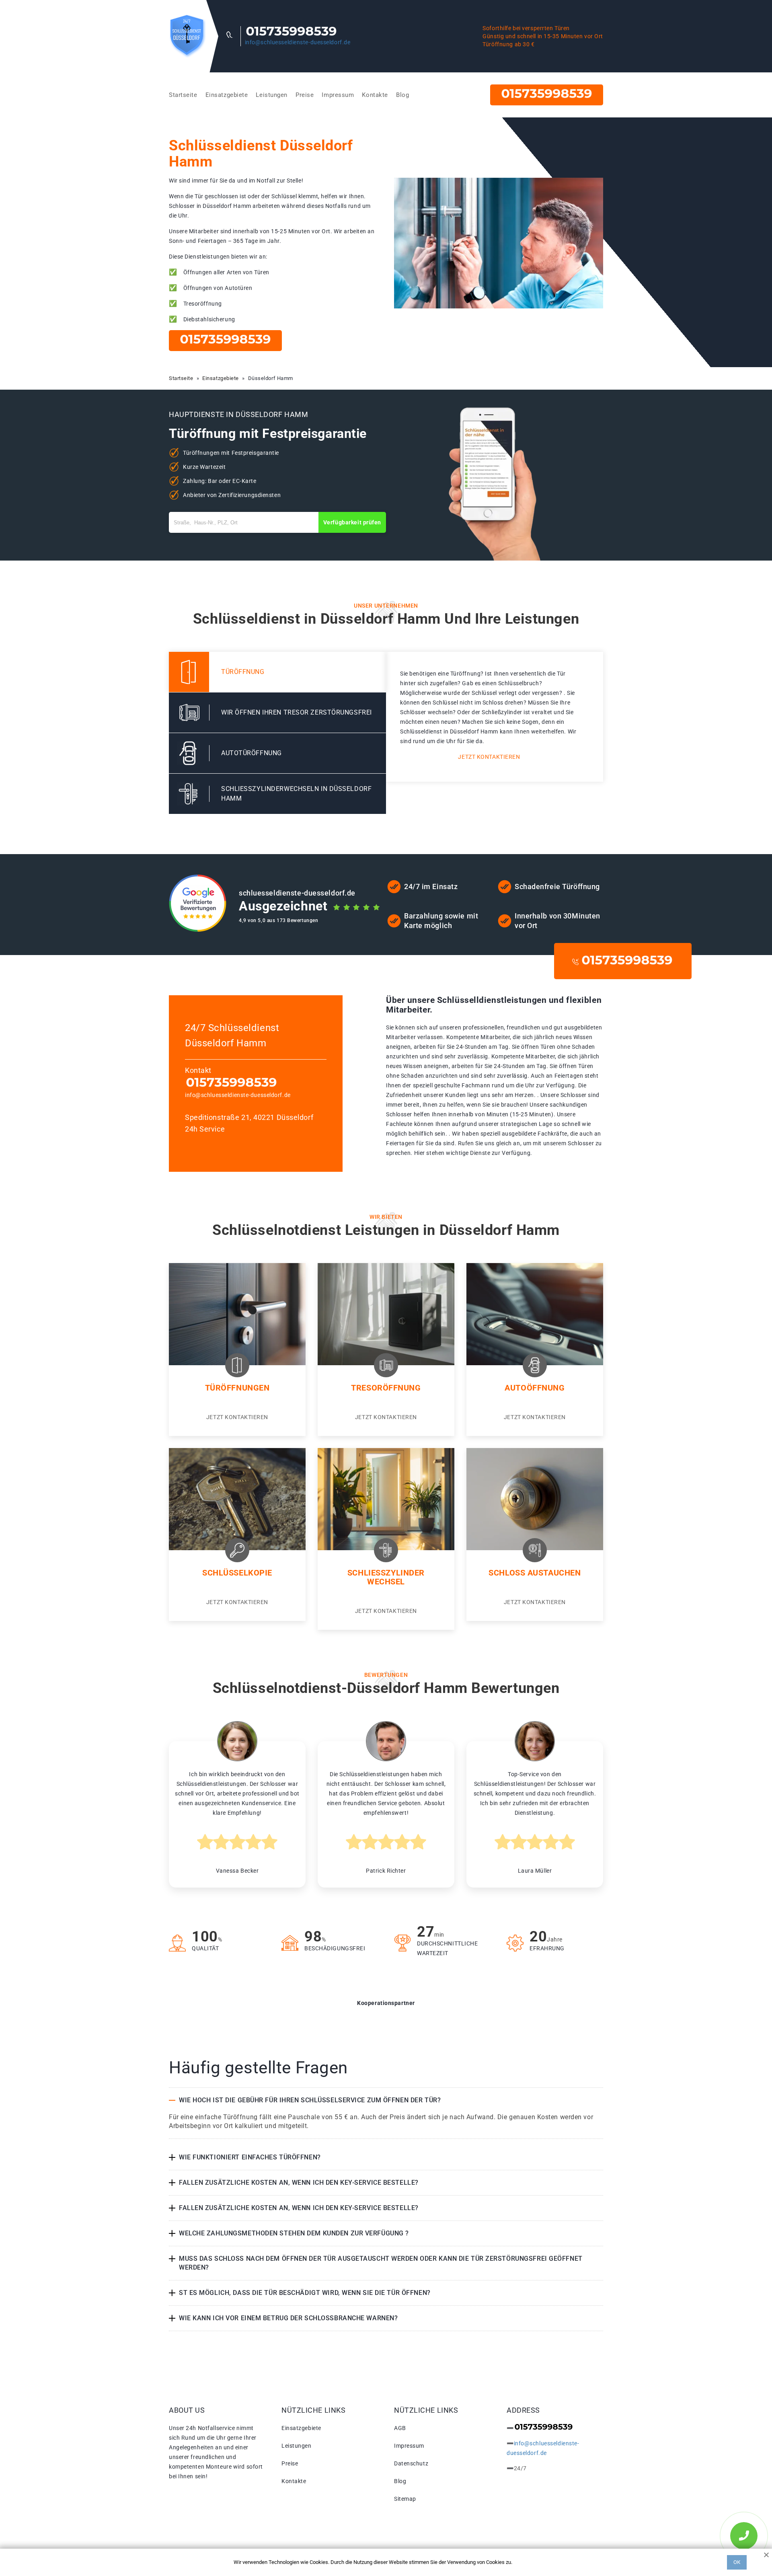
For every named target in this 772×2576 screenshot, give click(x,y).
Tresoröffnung (386, 1388)
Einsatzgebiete (227, 95)
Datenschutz (411, 2463)
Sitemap (405, 2499)
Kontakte (375, 95)
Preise (305, 95)
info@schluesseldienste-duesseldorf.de (298, 42)
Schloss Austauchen (535, 1573)
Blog (402, 95)
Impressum (338, 95)
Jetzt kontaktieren (489, 757)
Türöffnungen (237, 1388)
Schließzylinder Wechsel (386, 1577)
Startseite (183, 95)
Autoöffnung (535, 1388)
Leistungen (272, 95)
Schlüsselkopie (237, 1573)
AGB (400, 2428)
